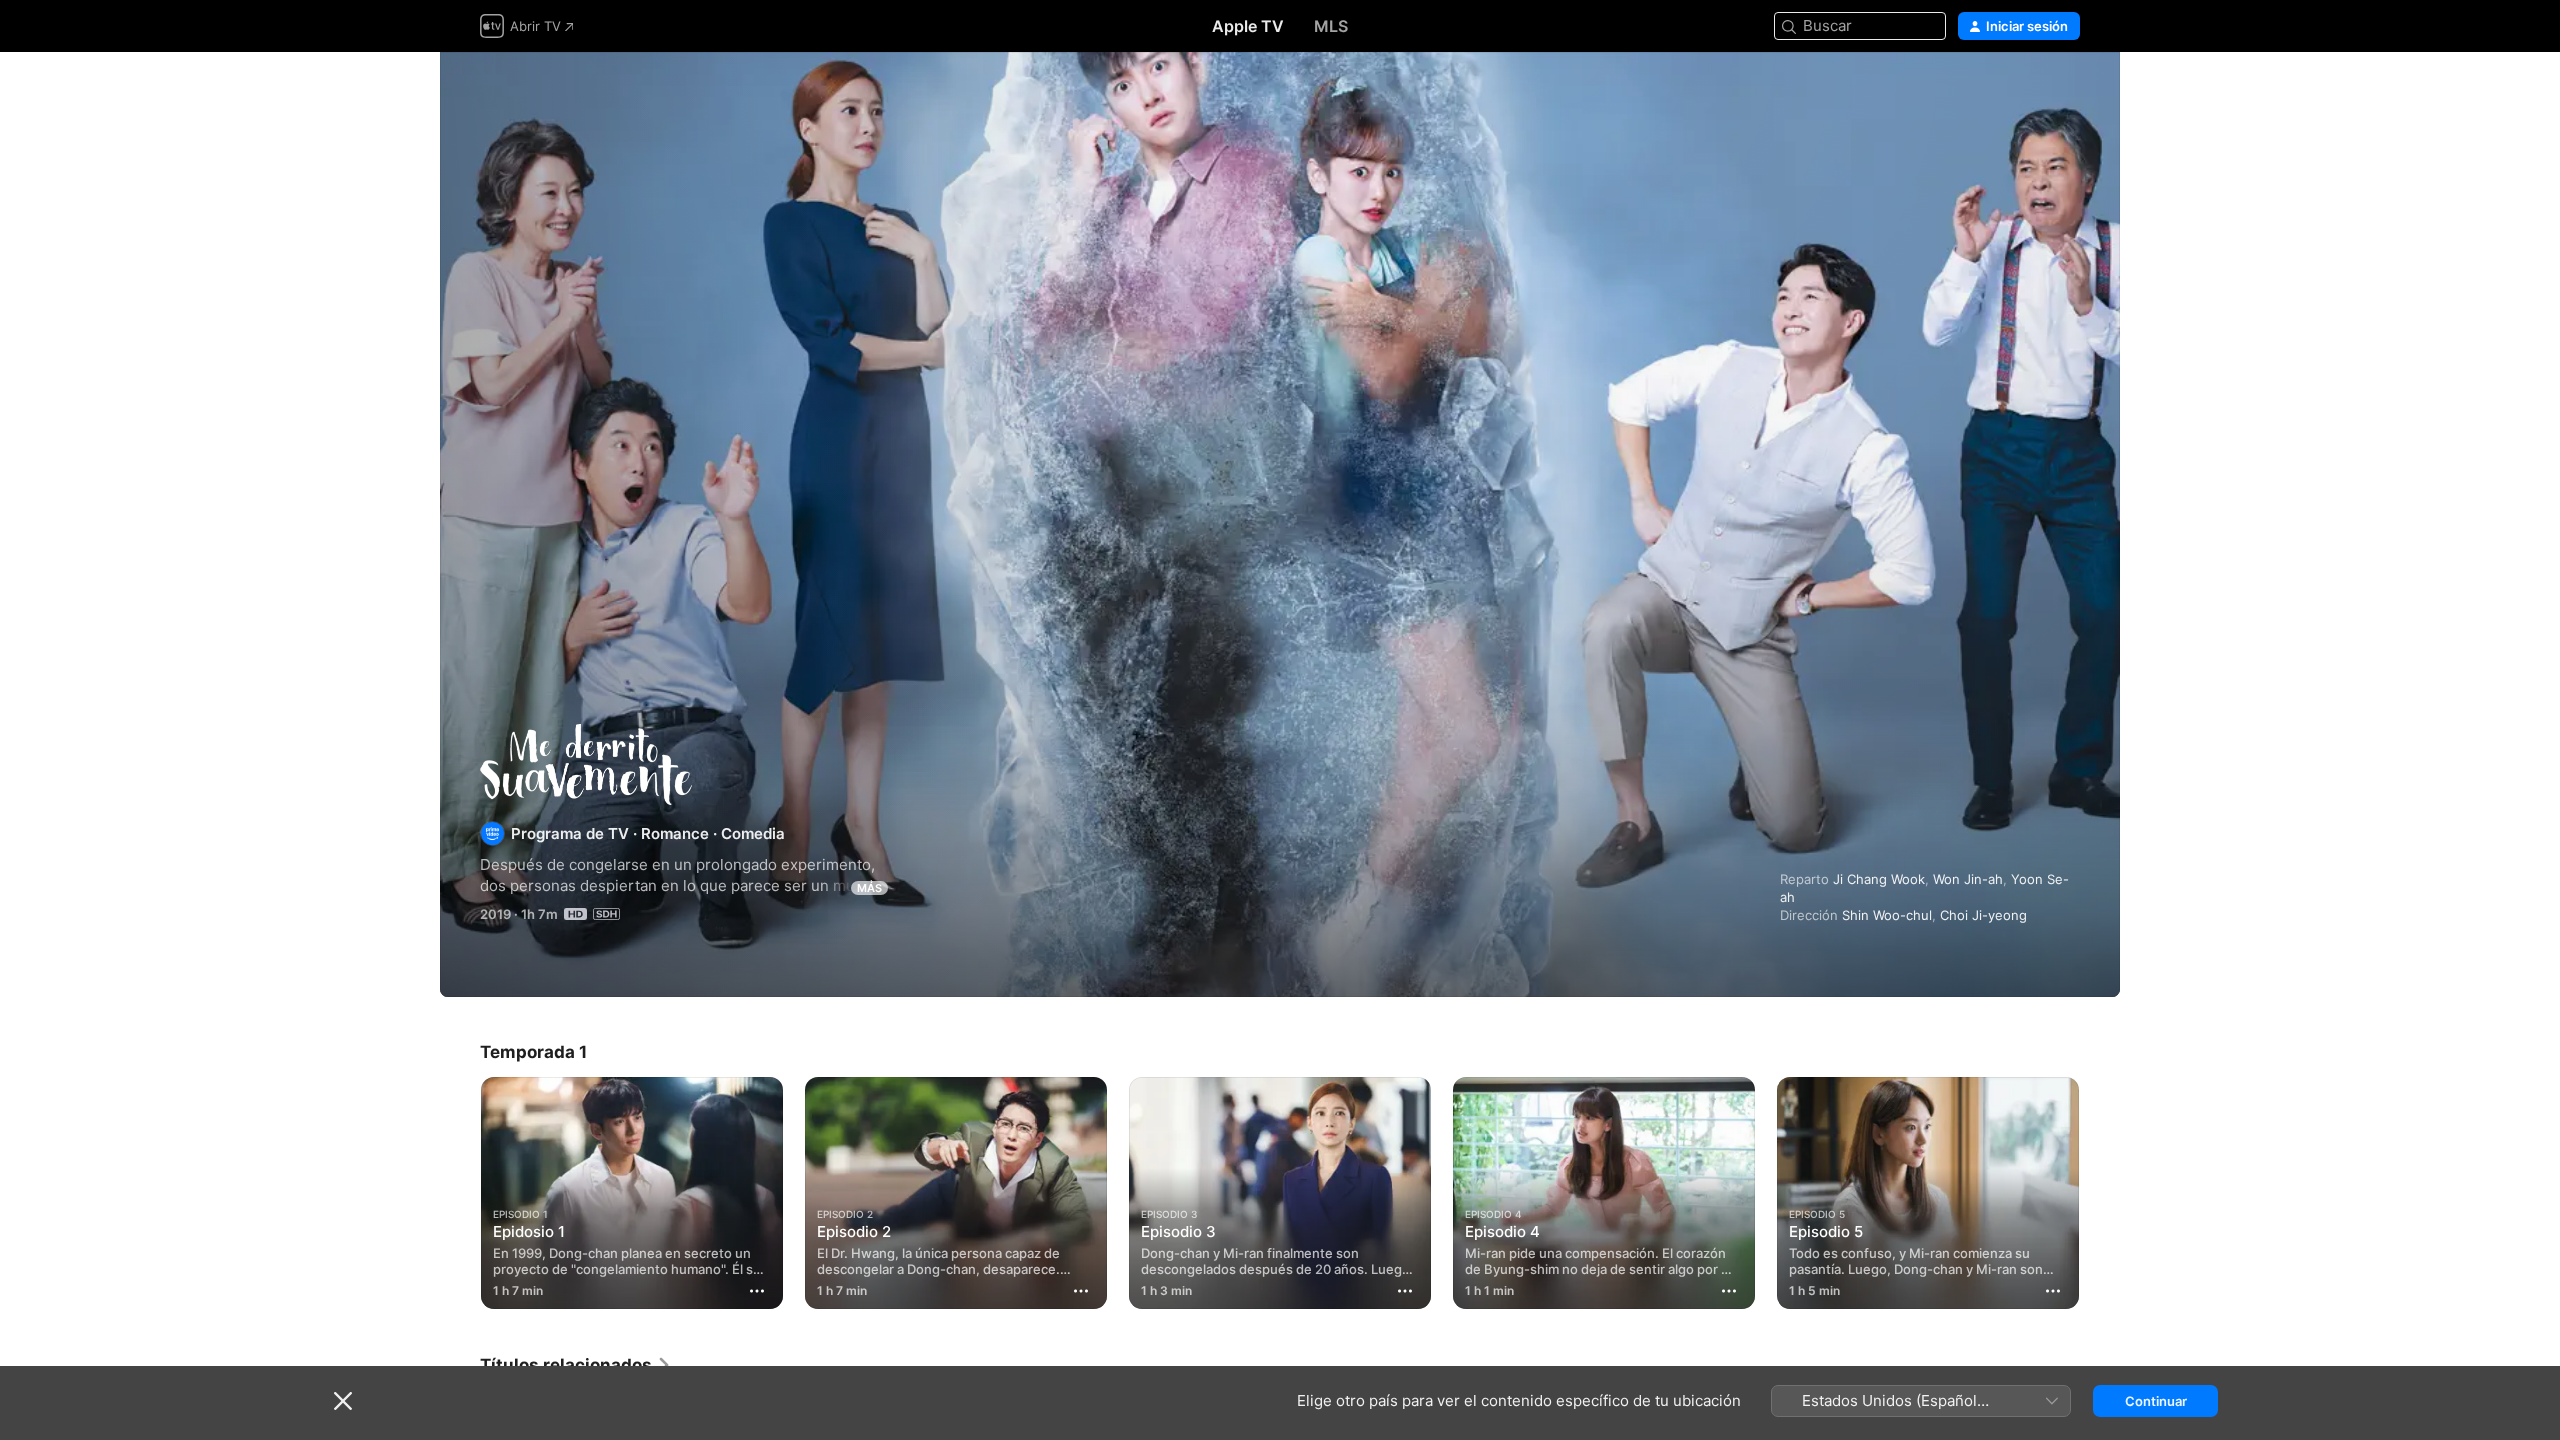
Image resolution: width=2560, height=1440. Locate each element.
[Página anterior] (460, 1193)
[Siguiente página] (2100, 1193)
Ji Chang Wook (1879, 879)
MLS (1331, 26)
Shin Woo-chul (1887, 915)
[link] (576, 1365)
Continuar (2156, 1401)
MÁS (869, 888)
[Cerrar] (343, 1401)
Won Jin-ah (1968, 879)
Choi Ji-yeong (1983, 915)
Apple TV (1248, 26)
